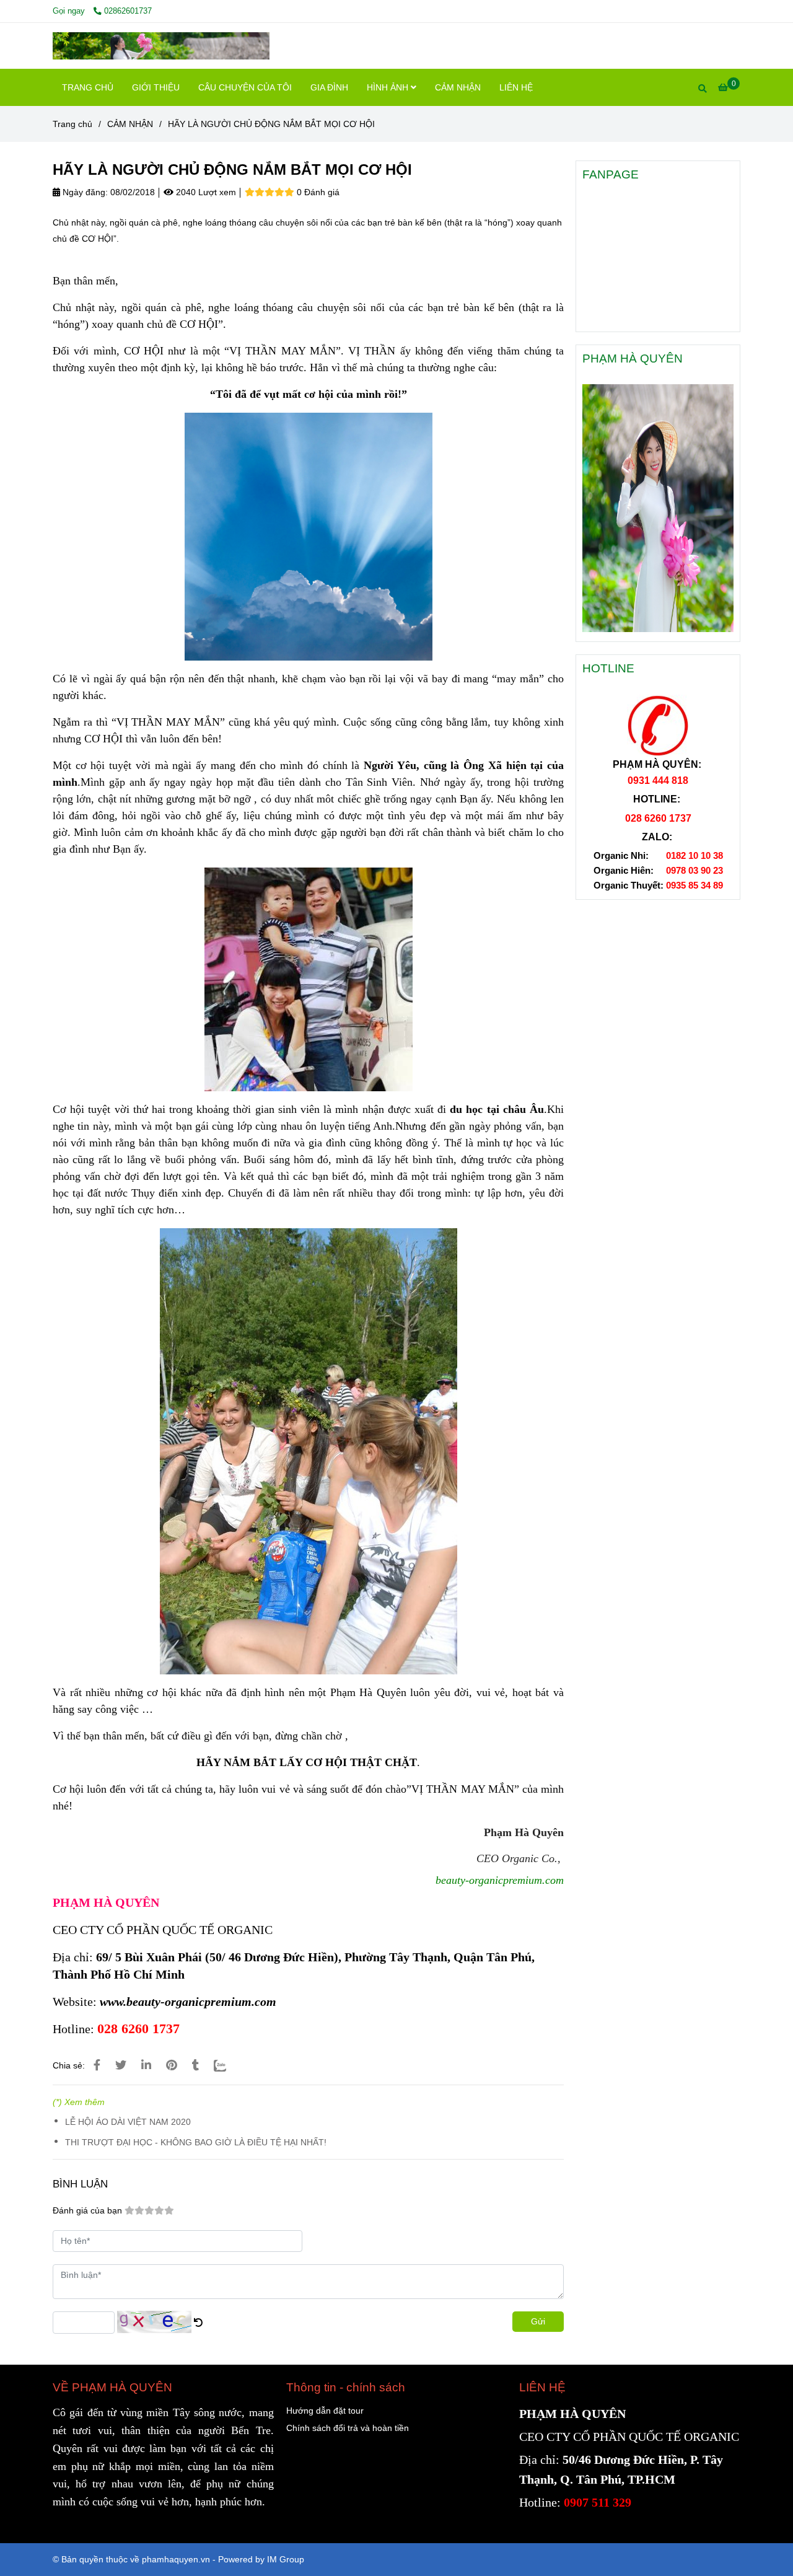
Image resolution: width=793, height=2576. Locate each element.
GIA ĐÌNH (329, 87)
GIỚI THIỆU (156, 87)
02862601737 (128, 11)
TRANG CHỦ (88, 87)
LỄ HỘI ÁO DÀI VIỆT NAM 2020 (128, 2122)
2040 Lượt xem (205, 192)
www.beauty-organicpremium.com (188, 2002)
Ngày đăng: (84, 192)
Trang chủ (72, 124)
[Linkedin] (146, 2065)
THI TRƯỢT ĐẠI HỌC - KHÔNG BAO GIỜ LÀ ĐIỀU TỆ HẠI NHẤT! (196, 2142)
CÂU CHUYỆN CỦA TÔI (245, 87)
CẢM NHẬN (458, 87)
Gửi (538, 2321)
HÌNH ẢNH (389, 87)
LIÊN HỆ (516, 87)
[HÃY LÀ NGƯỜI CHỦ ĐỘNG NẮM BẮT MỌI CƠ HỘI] (161, 46)
